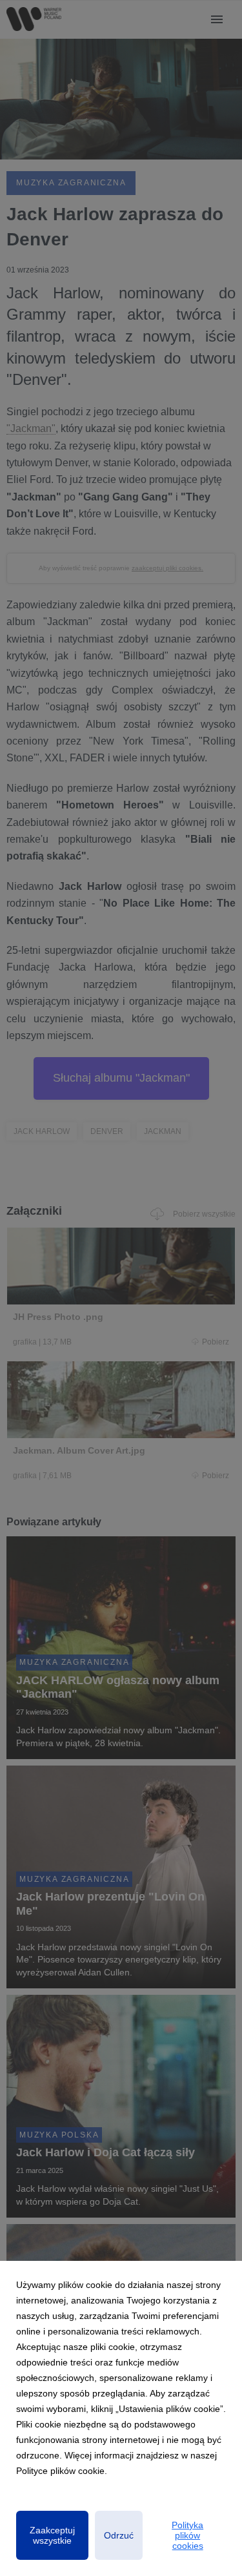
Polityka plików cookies (187, 2535)
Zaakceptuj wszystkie (52, 2535)
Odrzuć (119, 2535)
